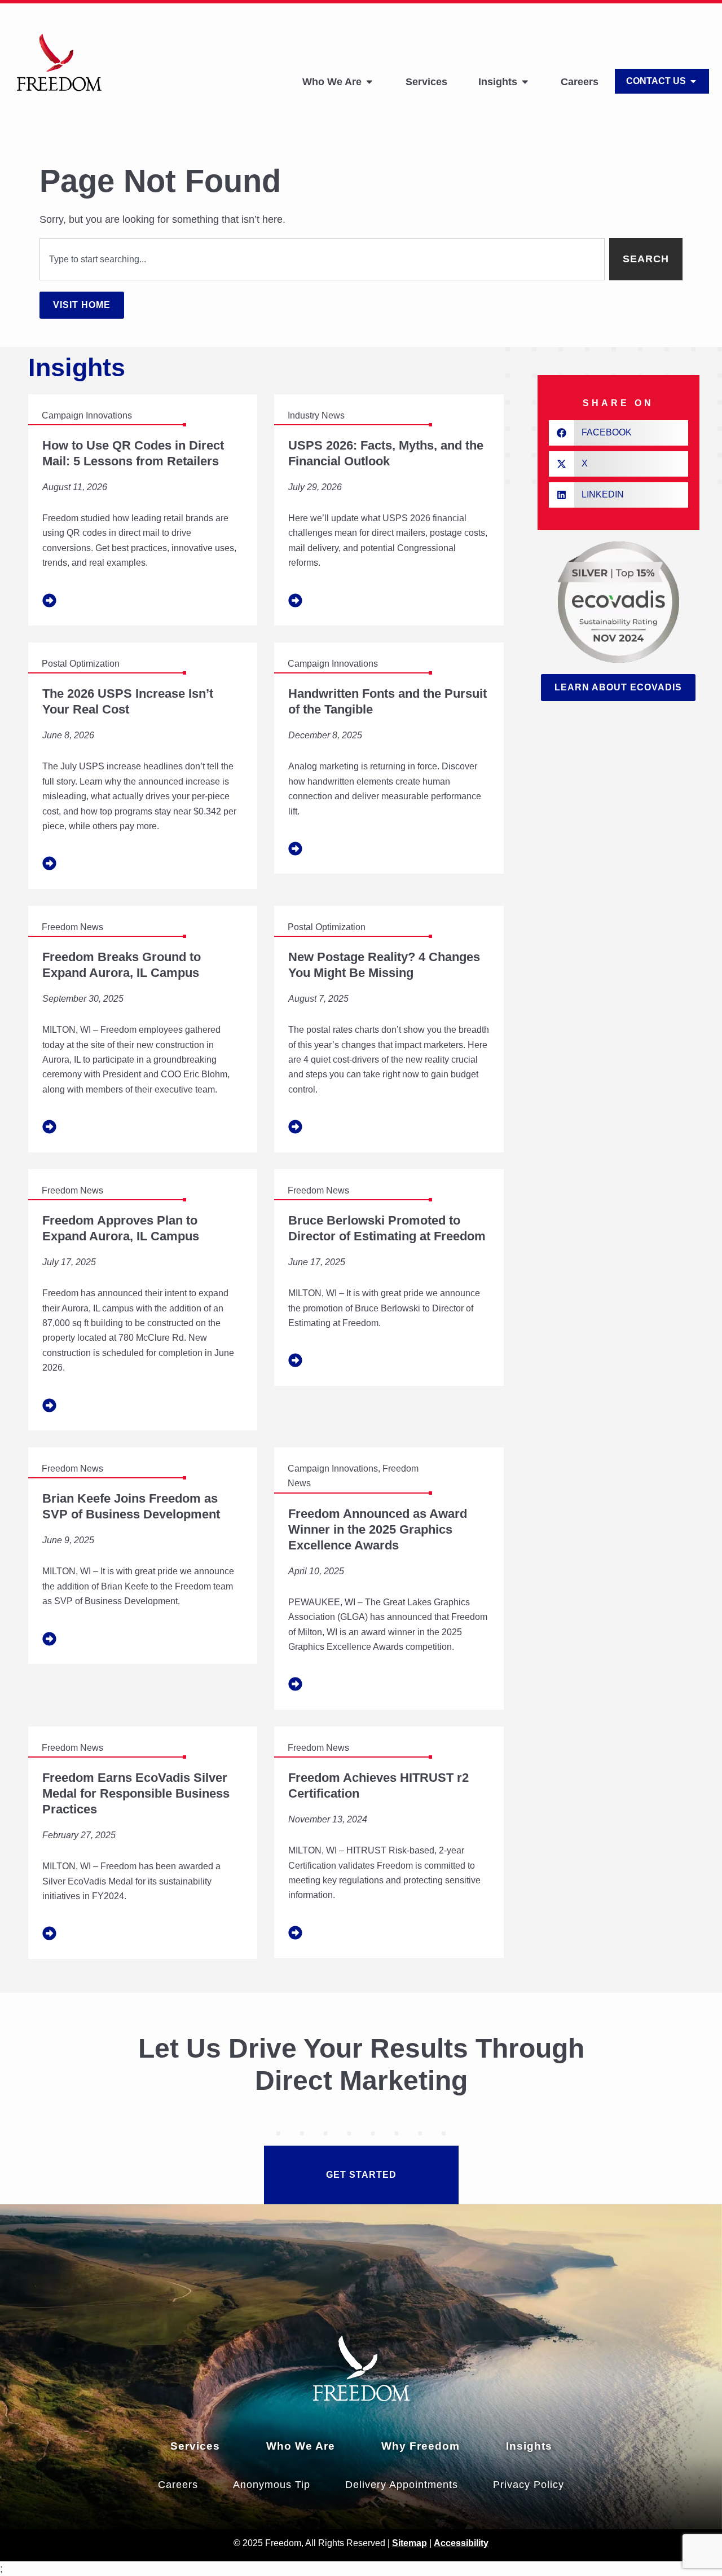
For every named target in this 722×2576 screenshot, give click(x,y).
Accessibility (461, 2543)
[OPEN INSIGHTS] (525, 82)
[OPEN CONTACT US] (693, 81)
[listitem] (143, 510)
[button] (618, 433)
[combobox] (322, 259)
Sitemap (410, 2543)
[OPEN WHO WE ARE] (369, 82)
